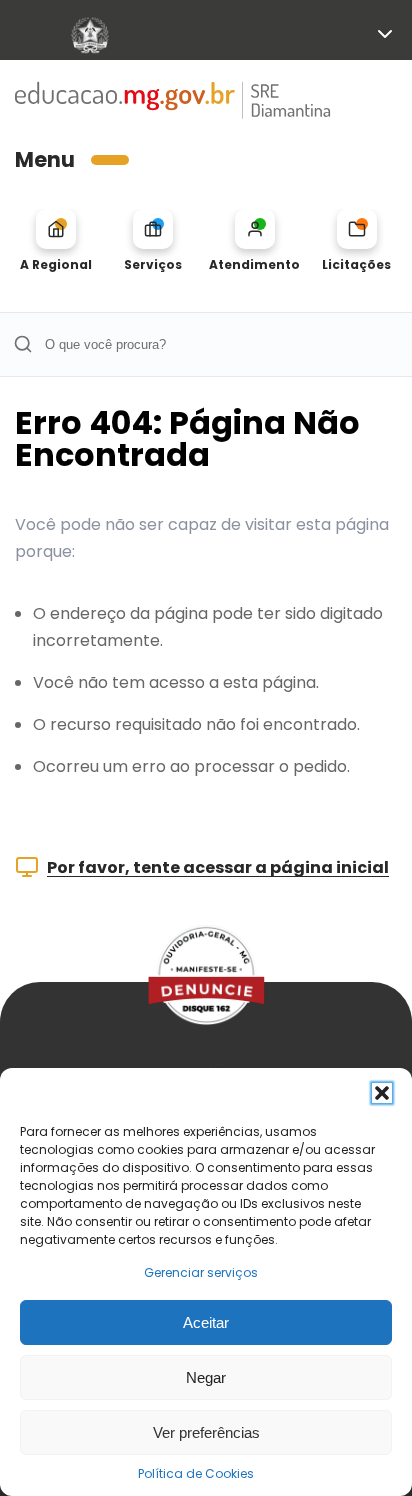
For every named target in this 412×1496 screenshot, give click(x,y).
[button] (382, 1093)
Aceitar (206, 1322)
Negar (206, 1377)
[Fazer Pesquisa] (22, 344)
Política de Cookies (196, 1473)
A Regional (56, 264)
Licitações (356, 264)
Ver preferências (206, 1432)
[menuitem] (55, 241)
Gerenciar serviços (201, 1272)
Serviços (153, 264)
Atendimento (254, 264)
